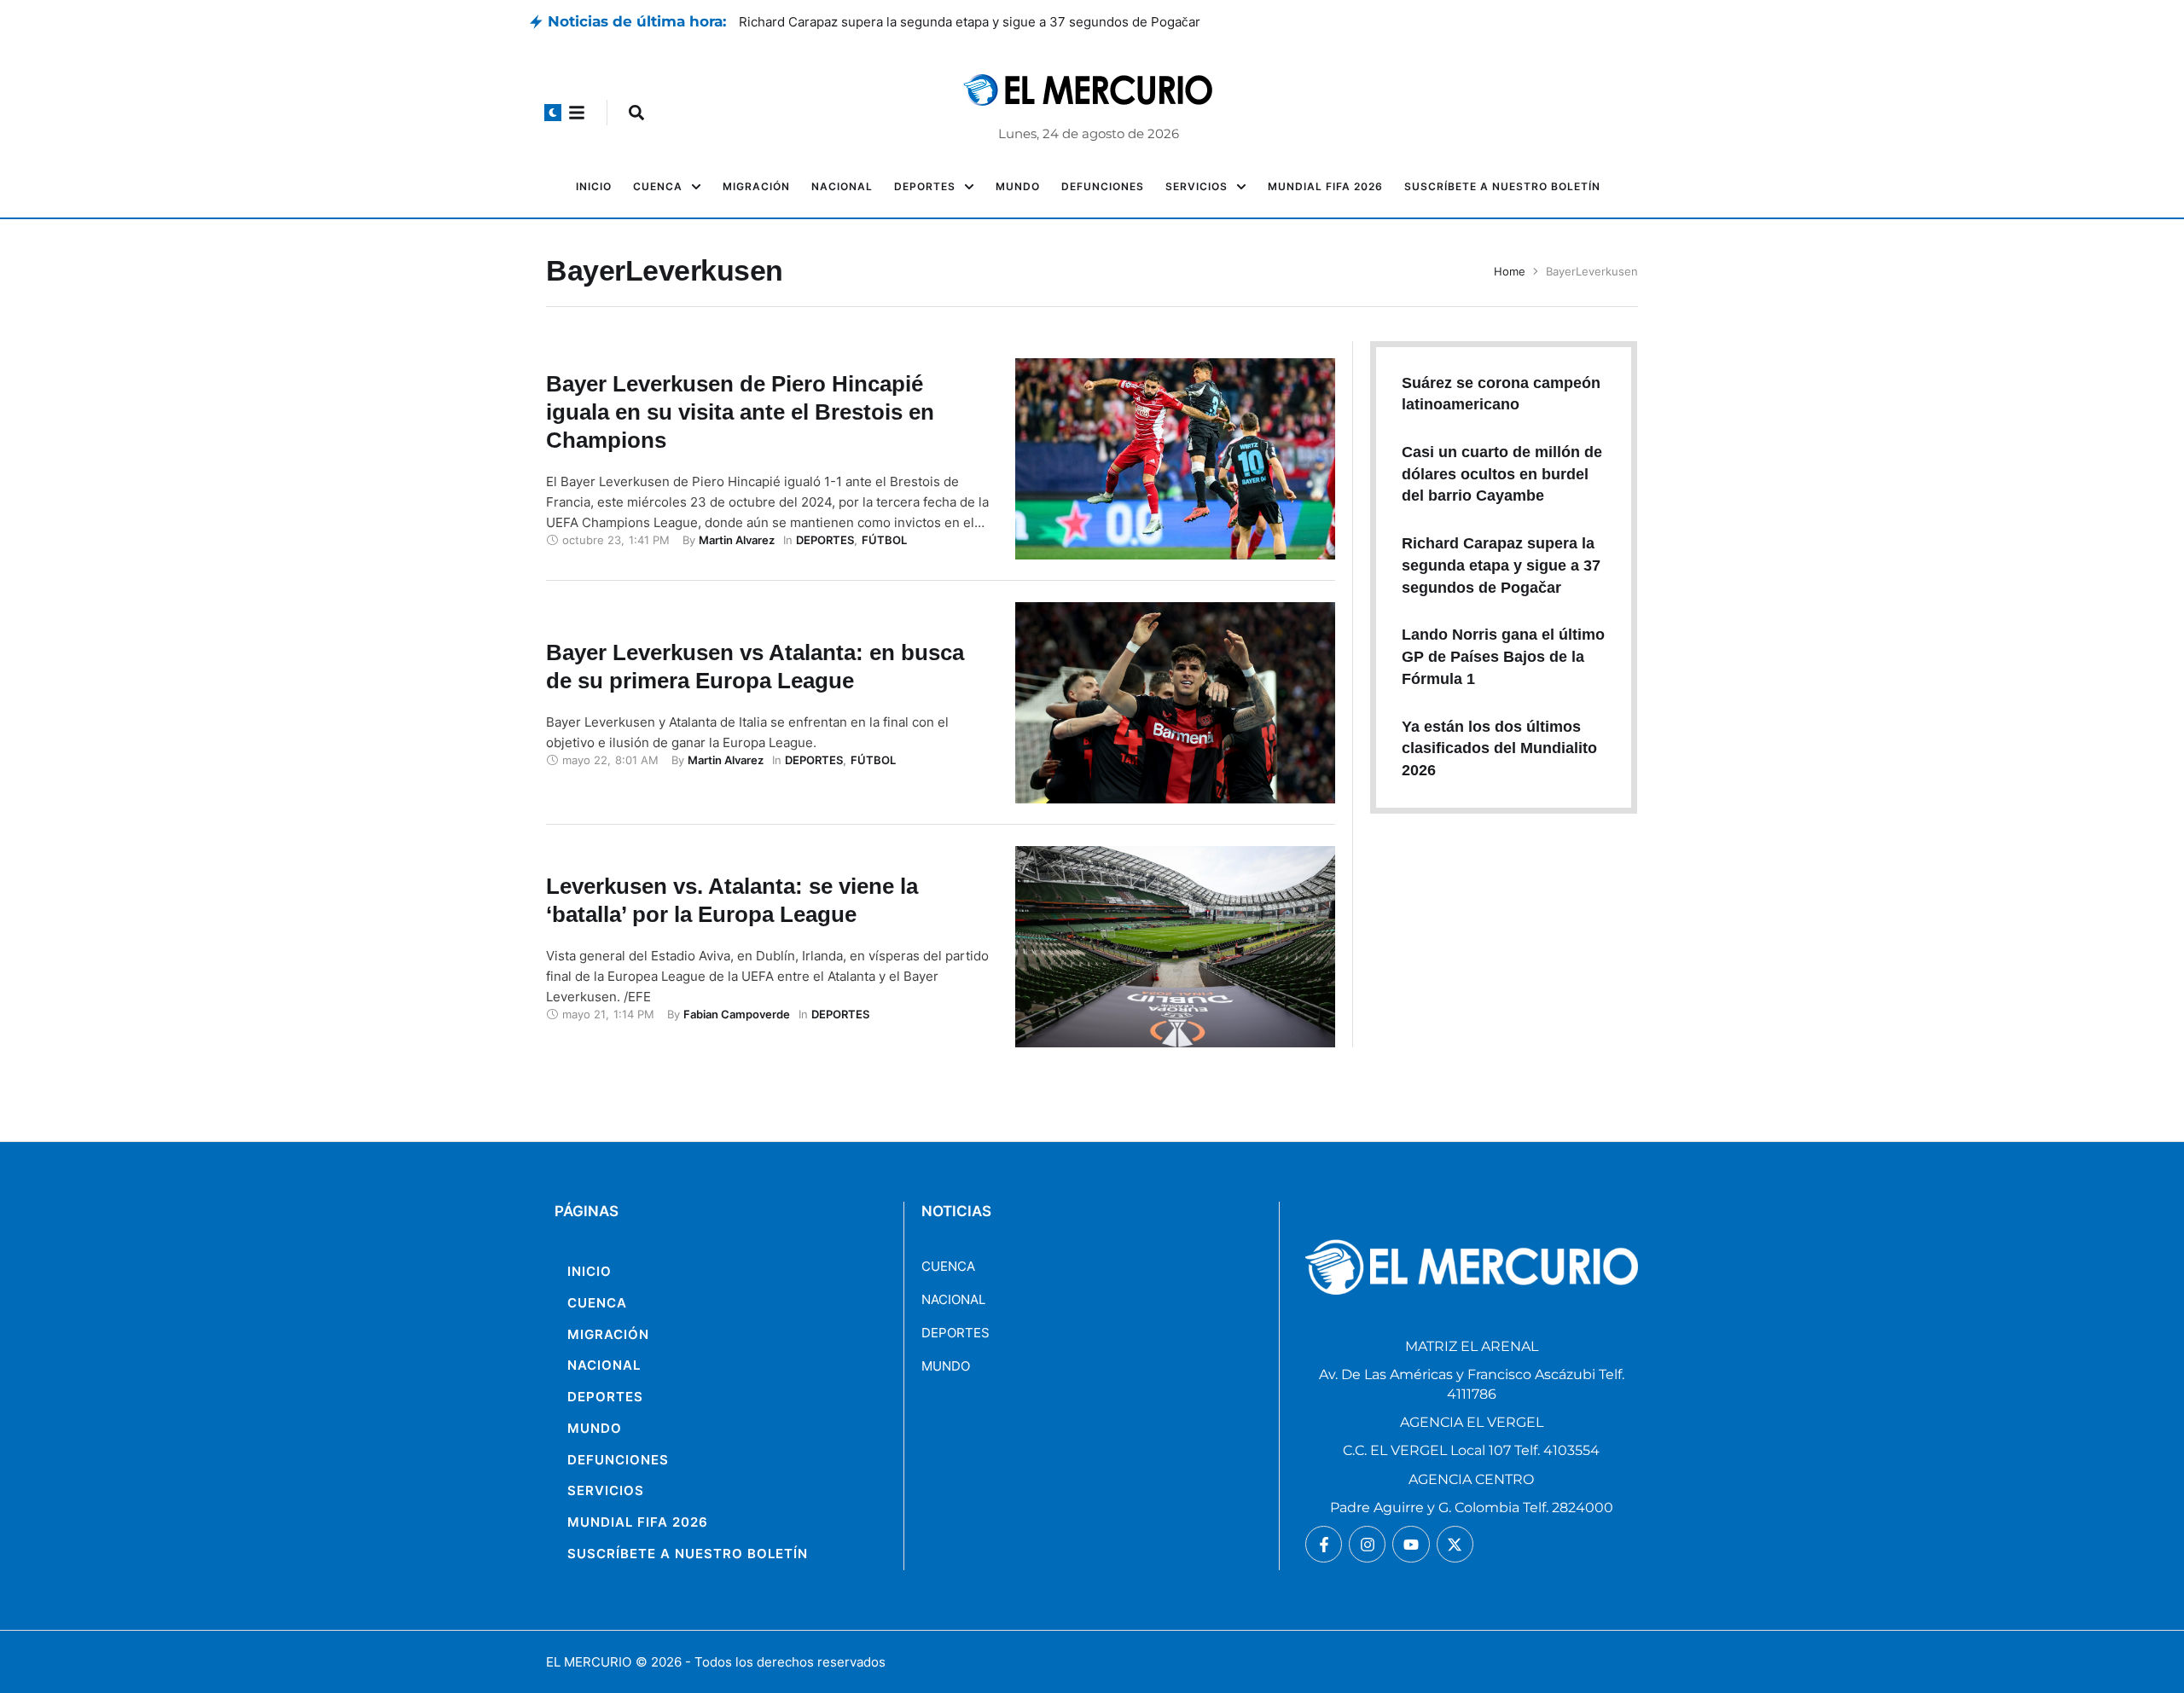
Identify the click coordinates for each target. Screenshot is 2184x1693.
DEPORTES (955, 1333)
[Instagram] (1367, 1544)
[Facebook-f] (1324, 1544)
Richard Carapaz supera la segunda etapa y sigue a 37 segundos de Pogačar (1501, 565)
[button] (553, 113)
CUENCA (948, 1266)
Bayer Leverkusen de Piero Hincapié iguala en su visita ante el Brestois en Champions (740, 412)
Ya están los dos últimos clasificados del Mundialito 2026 (1499, 748)
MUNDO (946, 1366)
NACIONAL (953, 1299)
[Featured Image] (1175, 459)
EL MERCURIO (589, 1662)
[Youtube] (1411, 1544)
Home (1510, 271)
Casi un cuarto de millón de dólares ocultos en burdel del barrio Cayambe (961, 22)
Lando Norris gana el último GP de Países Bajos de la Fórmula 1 (1503, 656)
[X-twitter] (1455, 1544)
